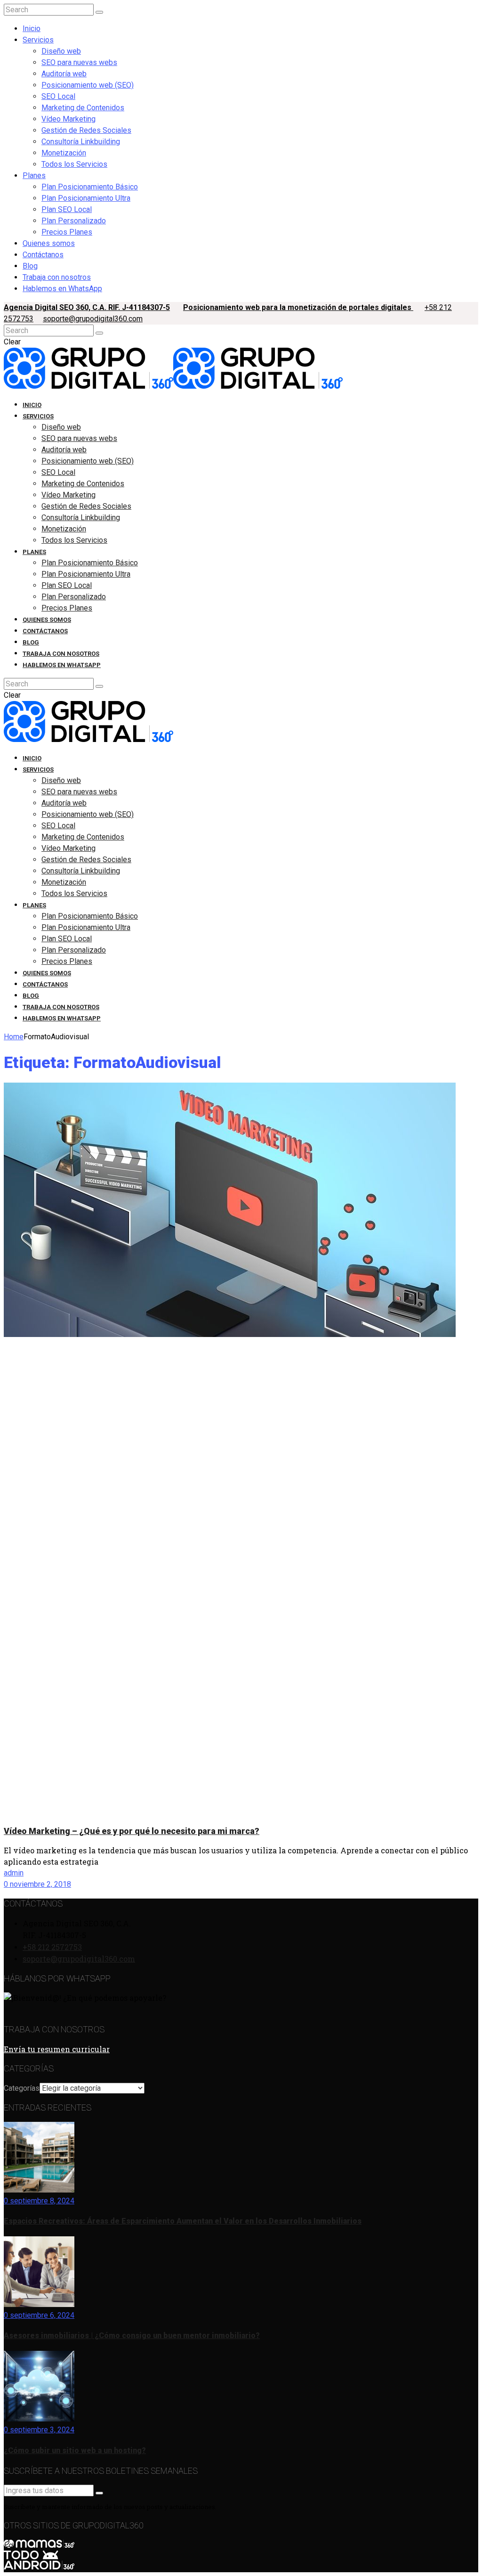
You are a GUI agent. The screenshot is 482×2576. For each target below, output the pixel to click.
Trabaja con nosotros (57, 277)
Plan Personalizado (74, 221)
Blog (30, 266)
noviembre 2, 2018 (40, 1884)
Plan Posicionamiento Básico (90, 187)
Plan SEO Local (67, 209)
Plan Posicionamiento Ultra (86, 198)
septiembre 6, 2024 (41, 2315)
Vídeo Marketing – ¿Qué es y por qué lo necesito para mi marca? (132, 1831)
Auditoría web (64, 74)
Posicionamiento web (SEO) (88, 85)
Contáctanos (43, 255)
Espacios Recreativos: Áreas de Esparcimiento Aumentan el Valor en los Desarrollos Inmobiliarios (183, 2221)
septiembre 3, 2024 (41, 2430)
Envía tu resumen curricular (57, 2049)
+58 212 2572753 (52, 1947)
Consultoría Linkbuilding (81, 142)
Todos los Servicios (74, 164)
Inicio (32, 29)
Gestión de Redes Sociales (86, 130)
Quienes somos (49, 243)
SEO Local (58, 96)
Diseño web (61, 51)
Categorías (22, 2088)
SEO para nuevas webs (79, 62)
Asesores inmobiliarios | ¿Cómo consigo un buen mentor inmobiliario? (132, 2336)
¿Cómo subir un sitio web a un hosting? (75, 2450)
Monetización (64, 153)
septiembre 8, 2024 (41, 2201)
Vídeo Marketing (68, 119)
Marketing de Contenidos (83, 108)
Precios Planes (67, 232)
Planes (34, 175)
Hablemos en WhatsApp (62, 289)
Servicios (38, 40)
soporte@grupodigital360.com (93, 319)
